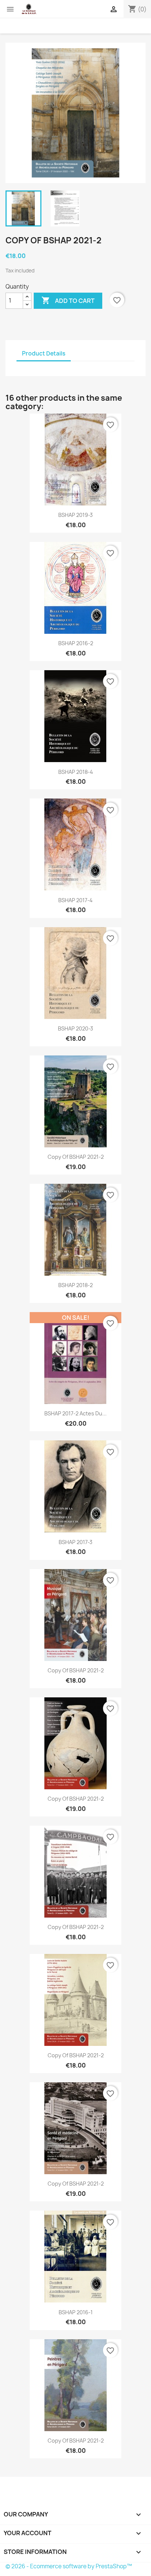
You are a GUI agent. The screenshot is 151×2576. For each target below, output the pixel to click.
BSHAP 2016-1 (76, 2312)
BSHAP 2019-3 (75, 515)
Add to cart (68, 300)
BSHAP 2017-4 (75, 900)
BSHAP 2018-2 (75, 1285)
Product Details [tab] (44, 353)
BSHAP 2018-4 (76, 772)
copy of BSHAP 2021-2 (76, 1157)
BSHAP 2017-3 (75, 1542)
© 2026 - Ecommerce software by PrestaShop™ (69, 2566)
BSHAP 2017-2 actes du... (75, 1413)
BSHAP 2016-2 (76, 643)
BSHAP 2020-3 (75, 1028)
